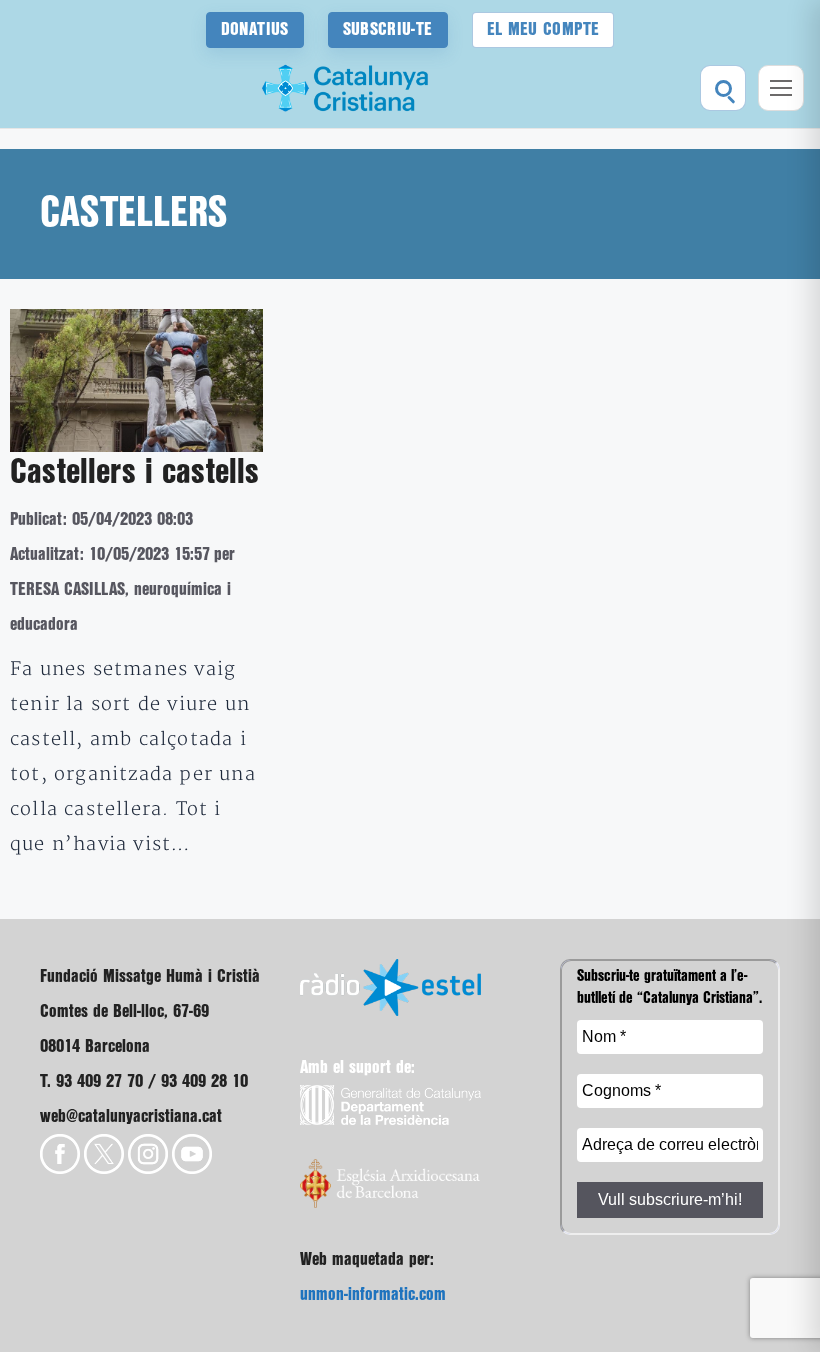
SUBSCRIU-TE (388, 29)
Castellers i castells (134, 473)
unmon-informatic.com (373, 1294)
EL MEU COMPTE (543, 29)
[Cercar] (723, 88)
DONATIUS (255, 29)
